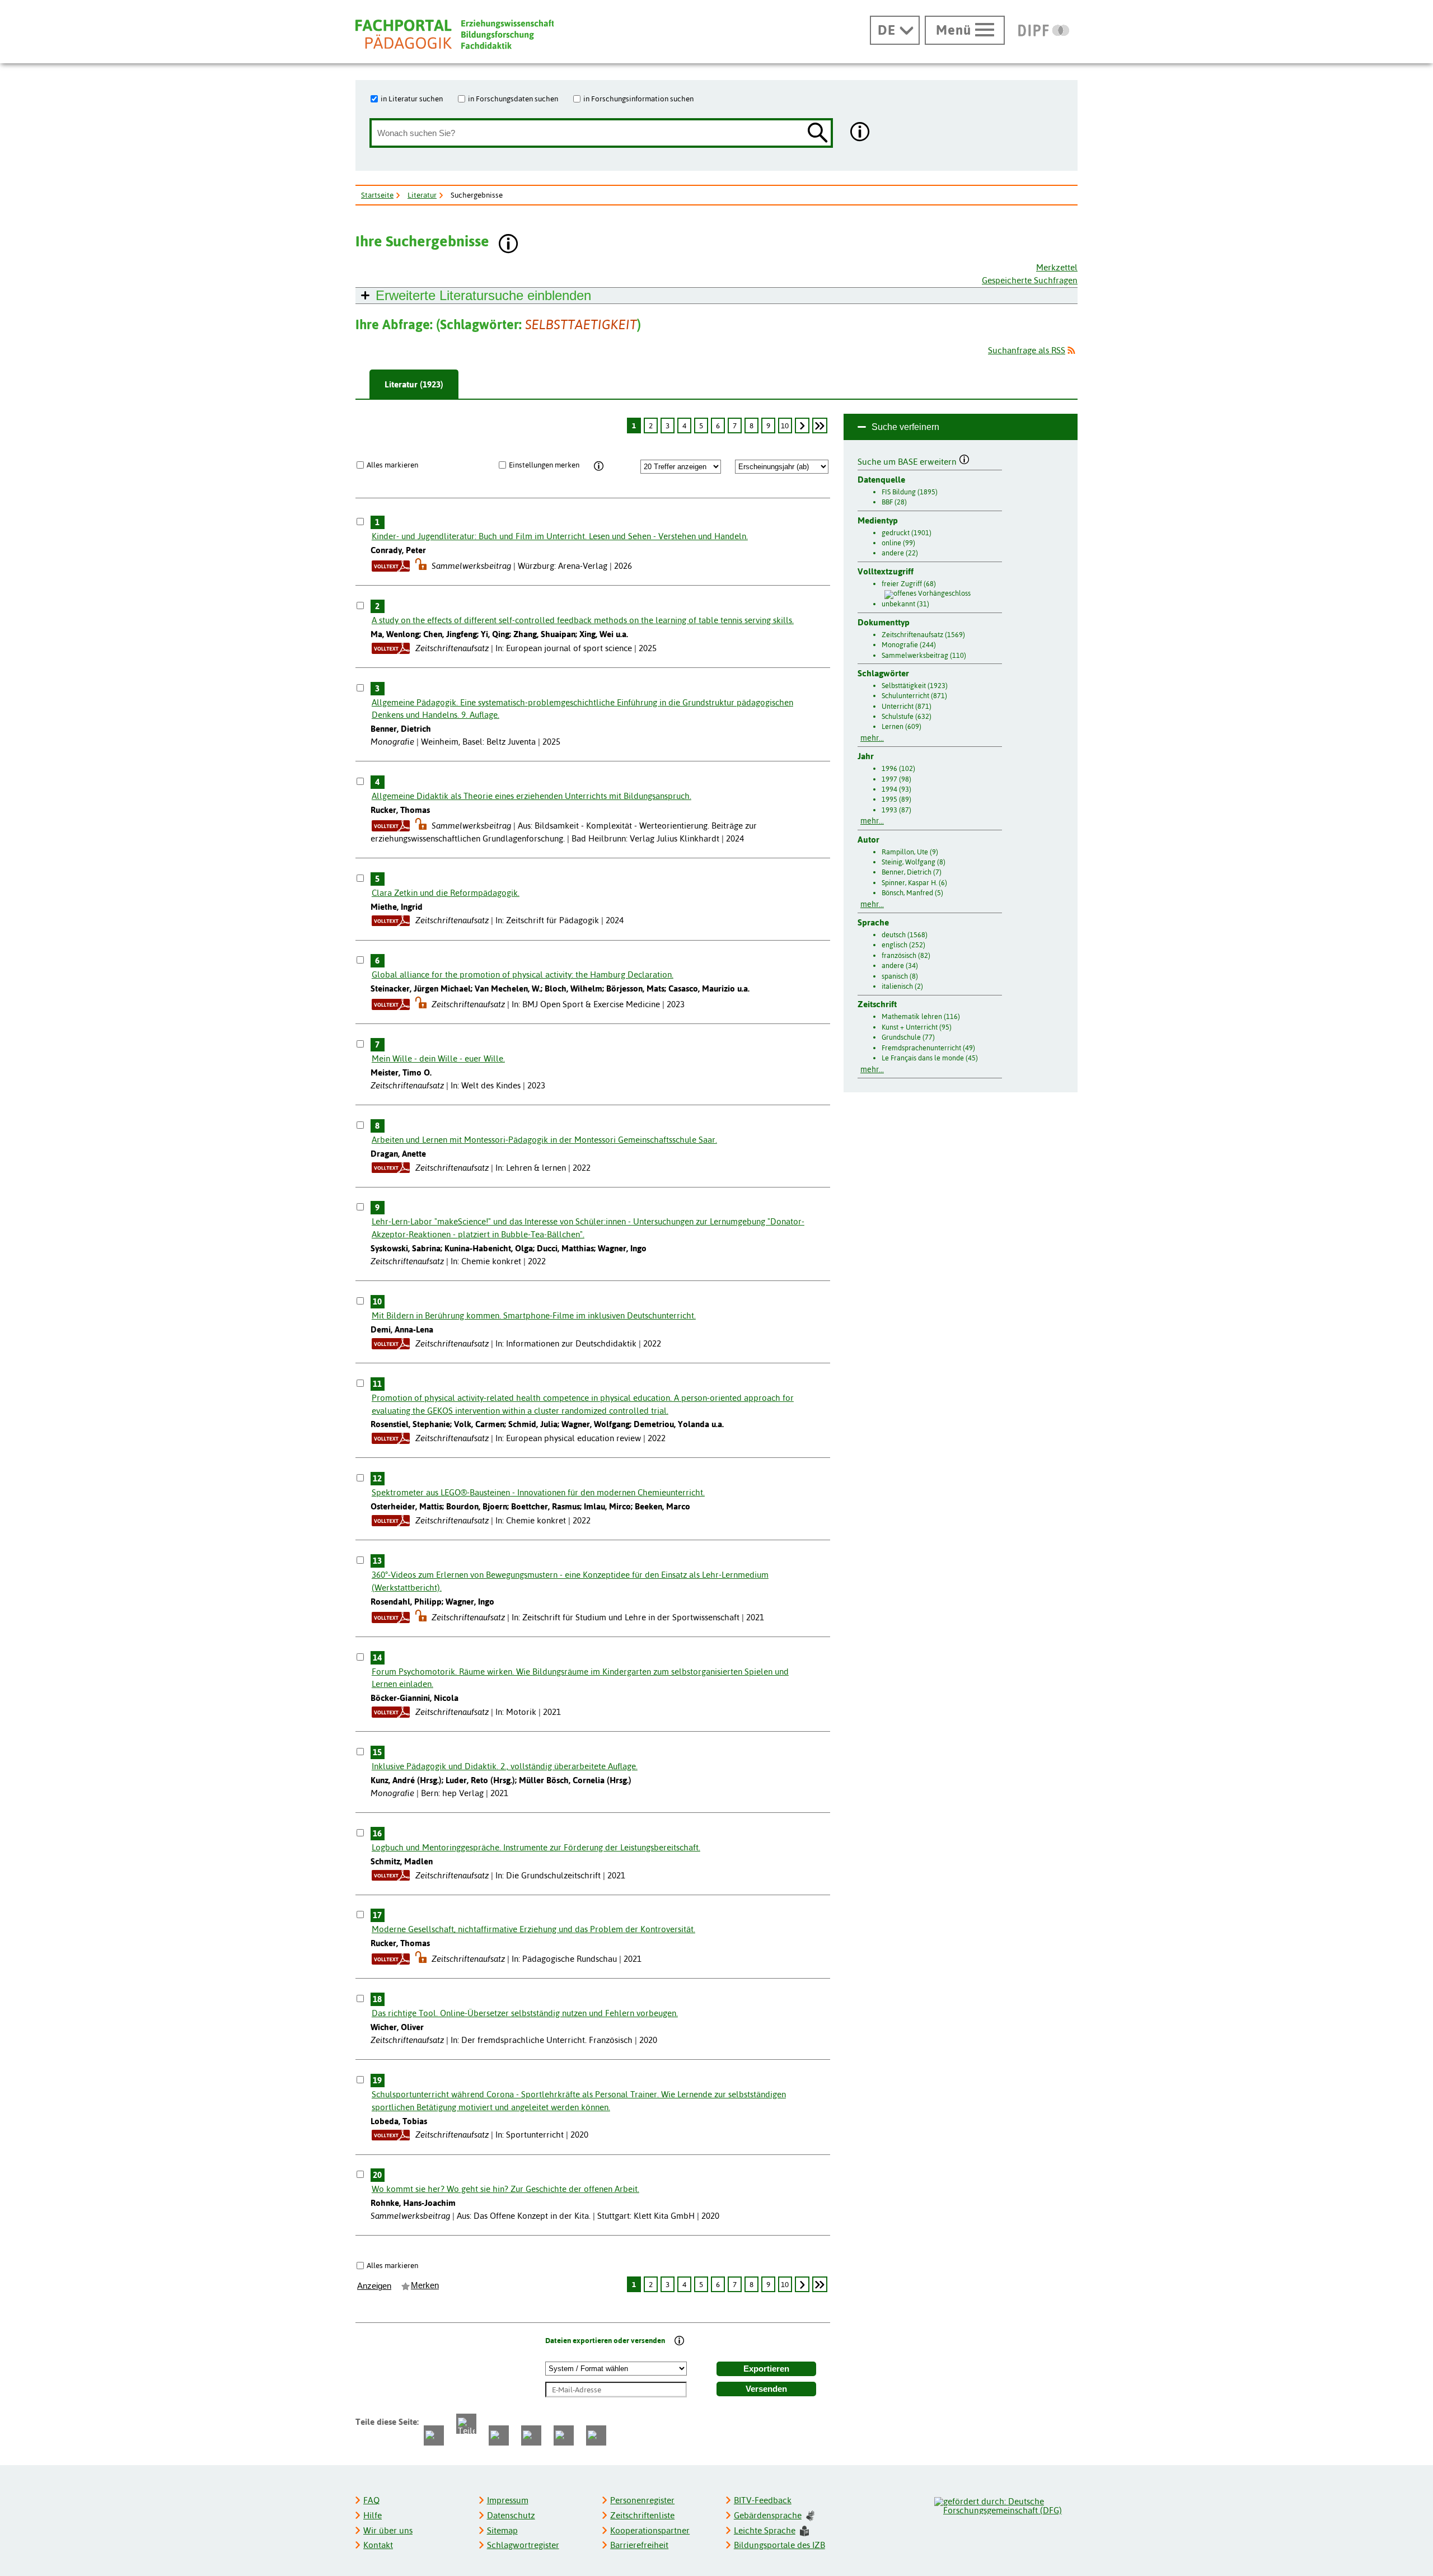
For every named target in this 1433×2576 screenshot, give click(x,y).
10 (785, 426)
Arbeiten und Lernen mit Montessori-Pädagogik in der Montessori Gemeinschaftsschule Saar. (544, 1140)
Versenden (766, 2389)
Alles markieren (392, 465)
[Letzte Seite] (820, 426)
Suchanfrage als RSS (1027, 350)
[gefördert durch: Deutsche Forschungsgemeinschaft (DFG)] (1005, 2504)
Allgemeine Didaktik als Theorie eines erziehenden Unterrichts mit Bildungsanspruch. (531, 796)
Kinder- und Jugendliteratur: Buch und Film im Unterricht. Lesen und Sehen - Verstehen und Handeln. (560, 536)
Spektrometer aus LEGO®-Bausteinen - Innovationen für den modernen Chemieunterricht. (538, 1492)
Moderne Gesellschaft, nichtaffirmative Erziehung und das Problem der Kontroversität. (533, 1929)
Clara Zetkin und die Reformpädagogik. (446, 893)
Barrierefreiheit (639, 2545)
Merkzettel (1057, 267)
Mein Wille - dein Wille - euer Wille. (438, 1058)
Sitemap (502, 2530)
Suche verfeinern (905, 427)
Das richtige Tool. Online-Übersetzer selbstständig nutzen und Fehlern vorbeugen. (525, 2013)
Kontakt (378, 2545)
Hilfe (373, 2515)
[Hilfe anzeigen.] (860, 133)
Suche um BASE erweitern (908, 460)
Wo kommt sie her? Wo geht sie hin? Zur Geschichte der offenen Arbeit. (505, 2189)
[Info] (599, 466)
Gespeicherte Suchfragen (1030, 280)
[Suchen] (818, 134)
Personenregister (642, 2500)
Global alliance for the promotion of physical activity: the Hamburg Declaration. (523, 974)
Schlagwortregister (523, 2545)
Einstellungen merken (544, 465)
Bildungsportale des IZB (779, 2545)
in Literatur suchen (412, 99)
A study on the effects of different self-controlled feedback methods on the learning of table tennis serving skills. (583, 620)
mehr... (872, 738)
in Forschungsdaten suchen (513, 99)
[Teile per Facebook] (434, 2435)
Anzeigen (374, 2286)
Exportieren (766, 2369)
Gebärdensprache (768, 2515)
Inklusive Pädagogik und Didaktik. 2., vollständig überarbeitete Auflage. (505, 1766)
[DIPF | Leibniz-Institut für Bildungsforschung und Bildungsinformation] (1044, 30)
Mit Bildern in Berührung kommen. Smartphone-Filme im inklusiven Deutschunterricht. (534, 1315)
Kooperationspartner (650, 2530)
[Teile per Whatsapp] (499, 2435)
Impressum (508, 2500)
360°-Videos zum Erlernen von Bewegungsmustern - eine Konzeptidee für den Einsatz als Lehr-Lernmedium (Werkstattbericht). (570, 1581)
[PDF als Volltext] (391, 566)
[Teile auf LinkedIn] (531, 2435)
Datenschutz (511, 2515)
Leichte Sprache (765, 2530)
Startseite (377, 195)
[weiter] (802, 426)
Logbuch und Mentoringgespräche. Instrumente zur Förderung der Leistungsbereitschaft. (536, 1847)
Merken (425, 2285)
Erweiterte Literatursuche (483, 295)
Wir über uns (388, 2530)
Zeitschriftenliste (642, 2515)
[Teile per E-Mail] (564, 2435)
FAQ (371, 2500)
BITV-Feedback (763, 2500)
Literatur (422, 195)
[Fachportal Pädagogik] (455, 34)
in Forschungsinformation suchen (638, 99)
